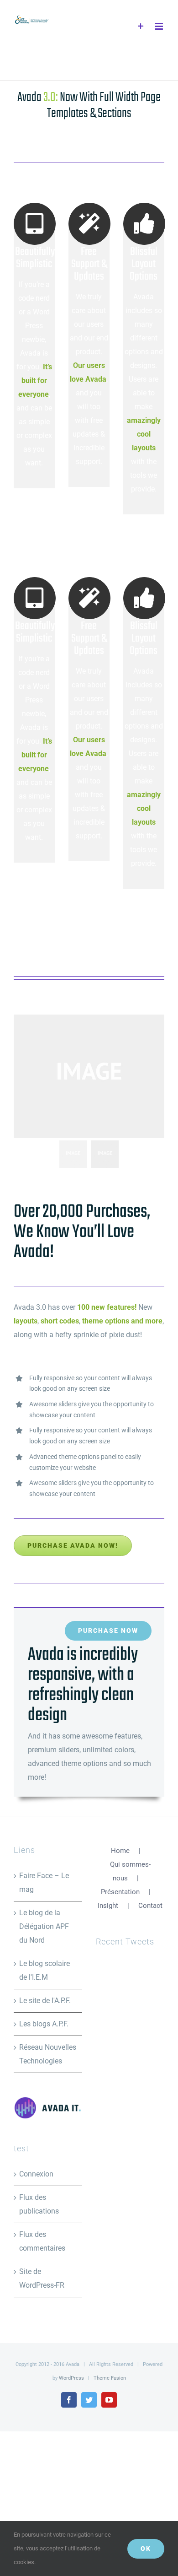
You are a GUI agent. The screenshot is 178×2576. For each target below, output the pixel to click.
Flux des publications (39, 2204)
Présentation (120, 1892)
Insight (108, 1906)
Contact (150, 1906)
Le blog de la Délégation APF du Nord (44, 1926)
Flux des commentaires (42, 2241)
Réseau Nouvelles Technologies (48, 2054)
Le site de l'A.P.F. (45, 2001)
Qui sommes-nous (130, 1871)
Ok (146, 2549)
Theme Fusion (110, 2378)
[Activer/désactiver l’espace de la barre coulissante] (141, 26)
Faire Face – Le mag (44, 1882)
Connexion (36, 2174)
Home (120, 1851)
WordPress (71, 2378)
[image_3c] (89, 1076)
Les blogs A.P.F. (44, 2024)
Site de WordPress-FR (42, 2278)
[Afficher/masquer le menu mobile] (160, 26)
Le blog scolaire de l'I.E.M (44, 1970)
